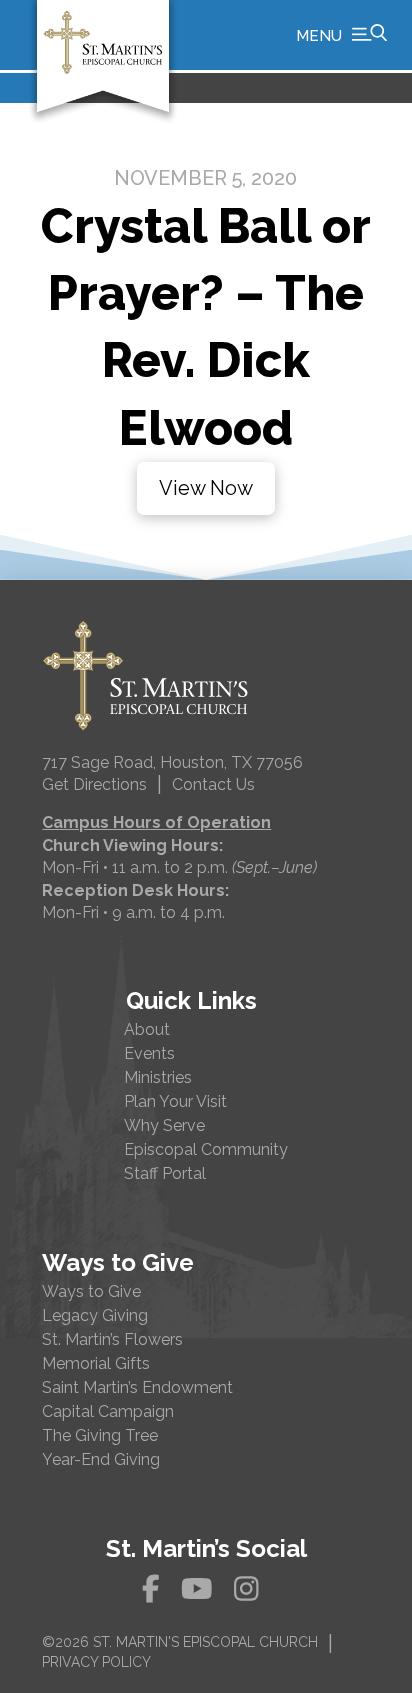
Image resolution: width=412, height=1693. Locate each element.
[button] (341, 35)
